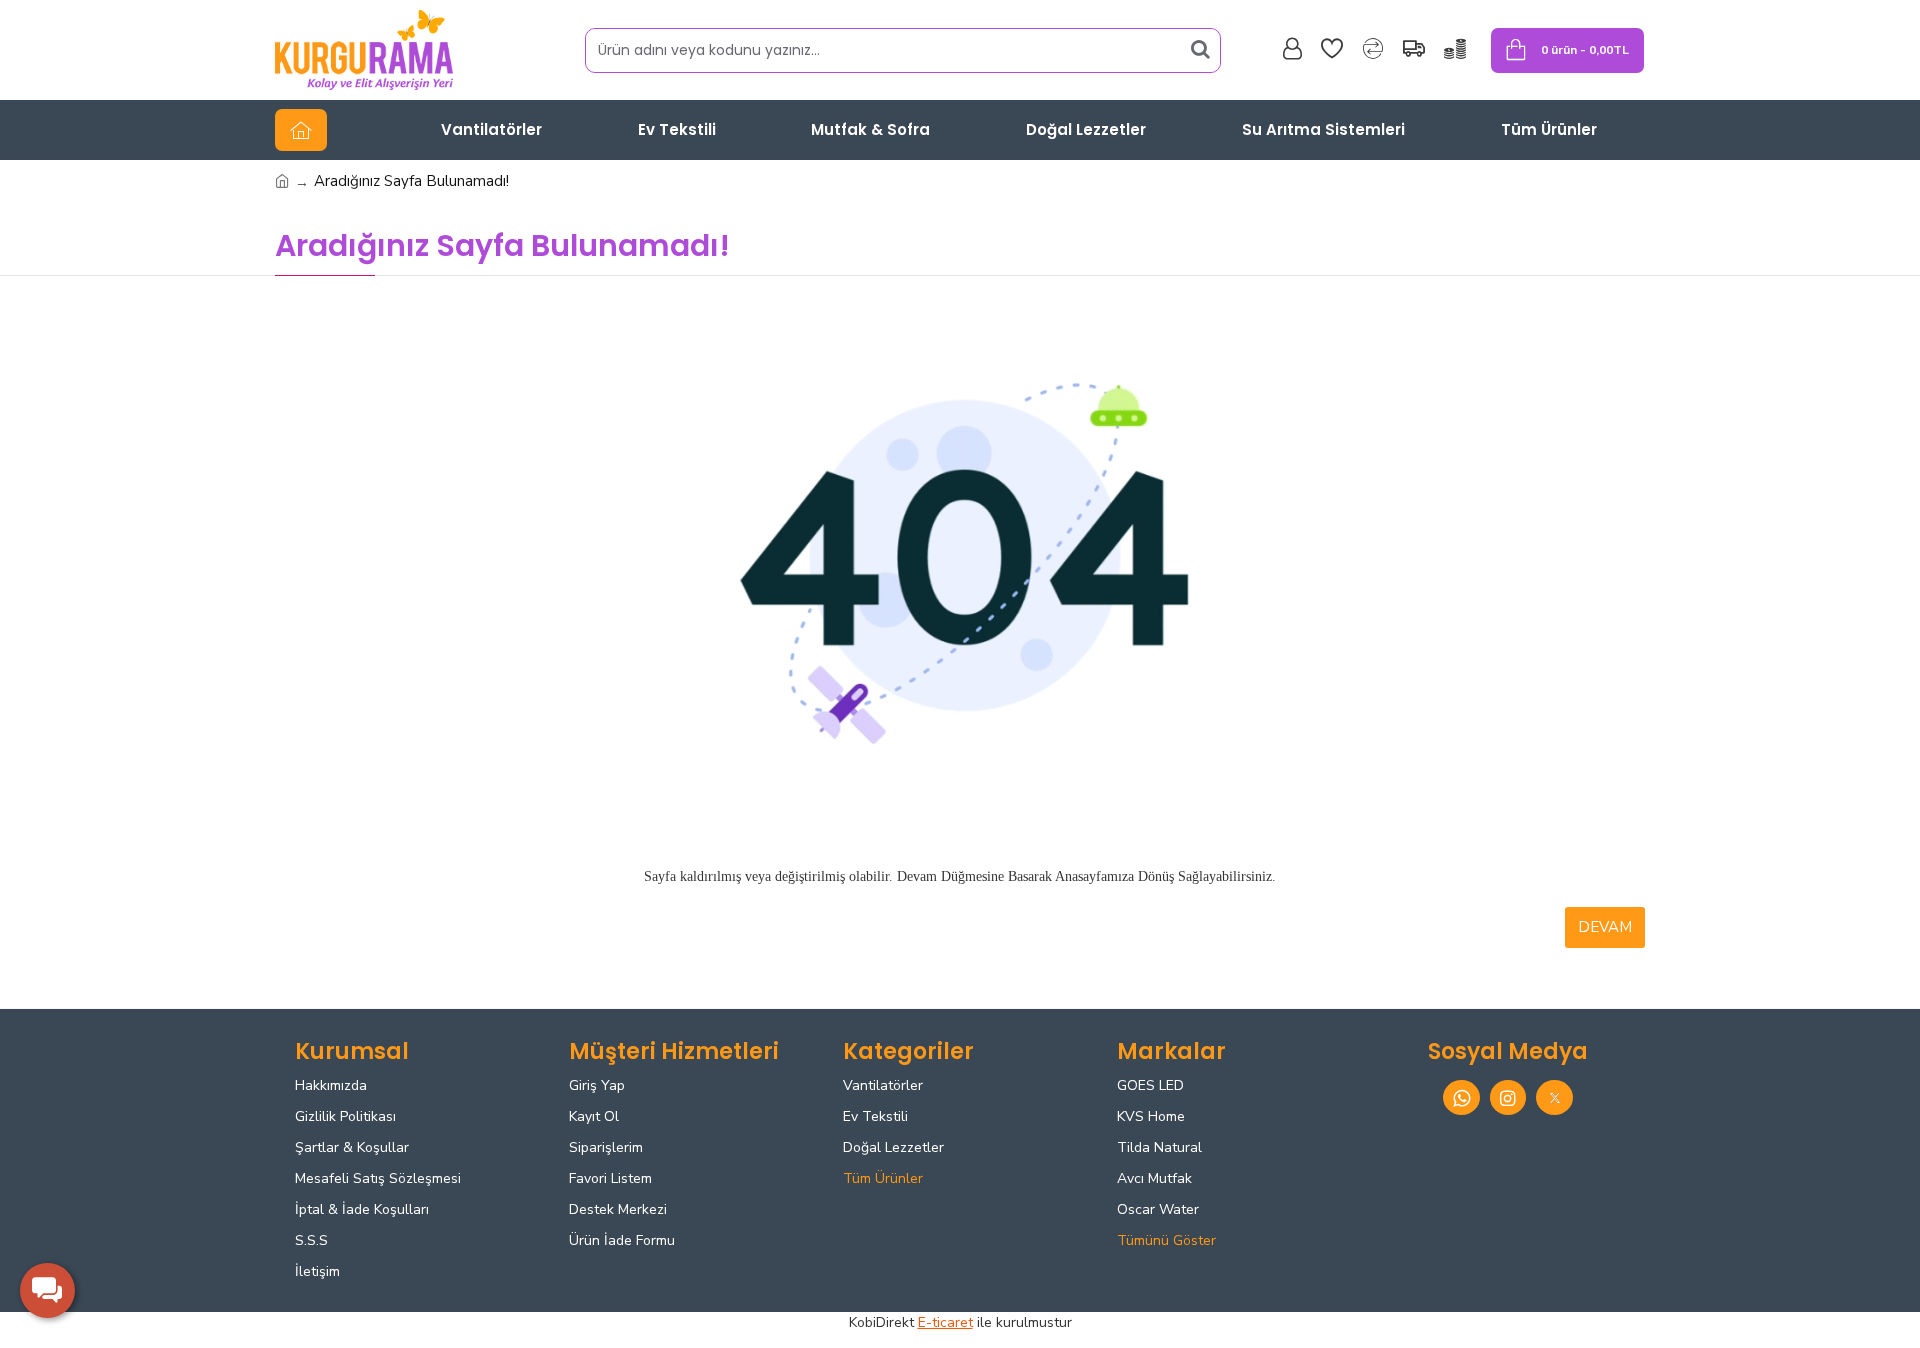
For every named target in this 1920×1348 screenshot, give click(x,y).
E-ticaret (945, 1322)
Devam (1605, 927)
